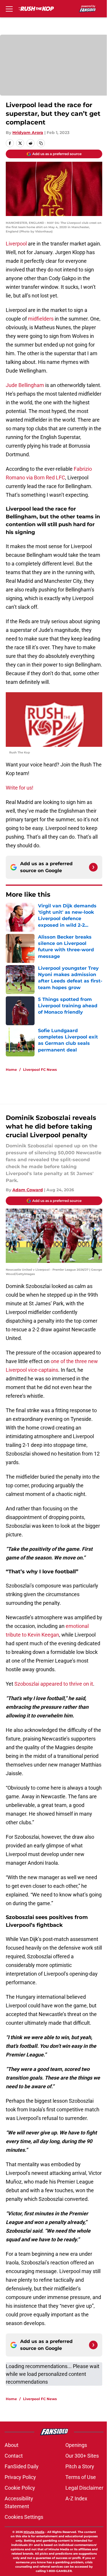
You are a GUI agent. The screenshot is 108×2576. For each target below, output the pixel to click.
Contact (14, 2456)
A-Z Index (76, 2498)
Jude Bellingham (25, 385)
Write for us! (20, 788)
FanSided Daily (22, 2466)
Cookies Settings (24, 2517)
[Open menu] (9, 9)
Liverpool (16, 244)
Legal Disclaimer (84, 2488)
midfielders (41, 319)
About (12, 2445)
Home (11, 1070)
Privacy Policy (20, 2477)
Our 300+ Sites (82, 2456)
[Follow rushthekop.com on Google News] (93, 867)
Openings (76, 2445)
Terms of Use (81, 2477)
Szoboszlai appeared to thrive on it (54, 1684)
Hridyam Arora (28, 133)
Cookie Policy (20, 2488)
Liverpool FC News (40, 1070)
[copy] (41, 143)
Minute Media (34, 2532)
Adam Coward (28, 1190)
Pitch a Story (80, 2466)
